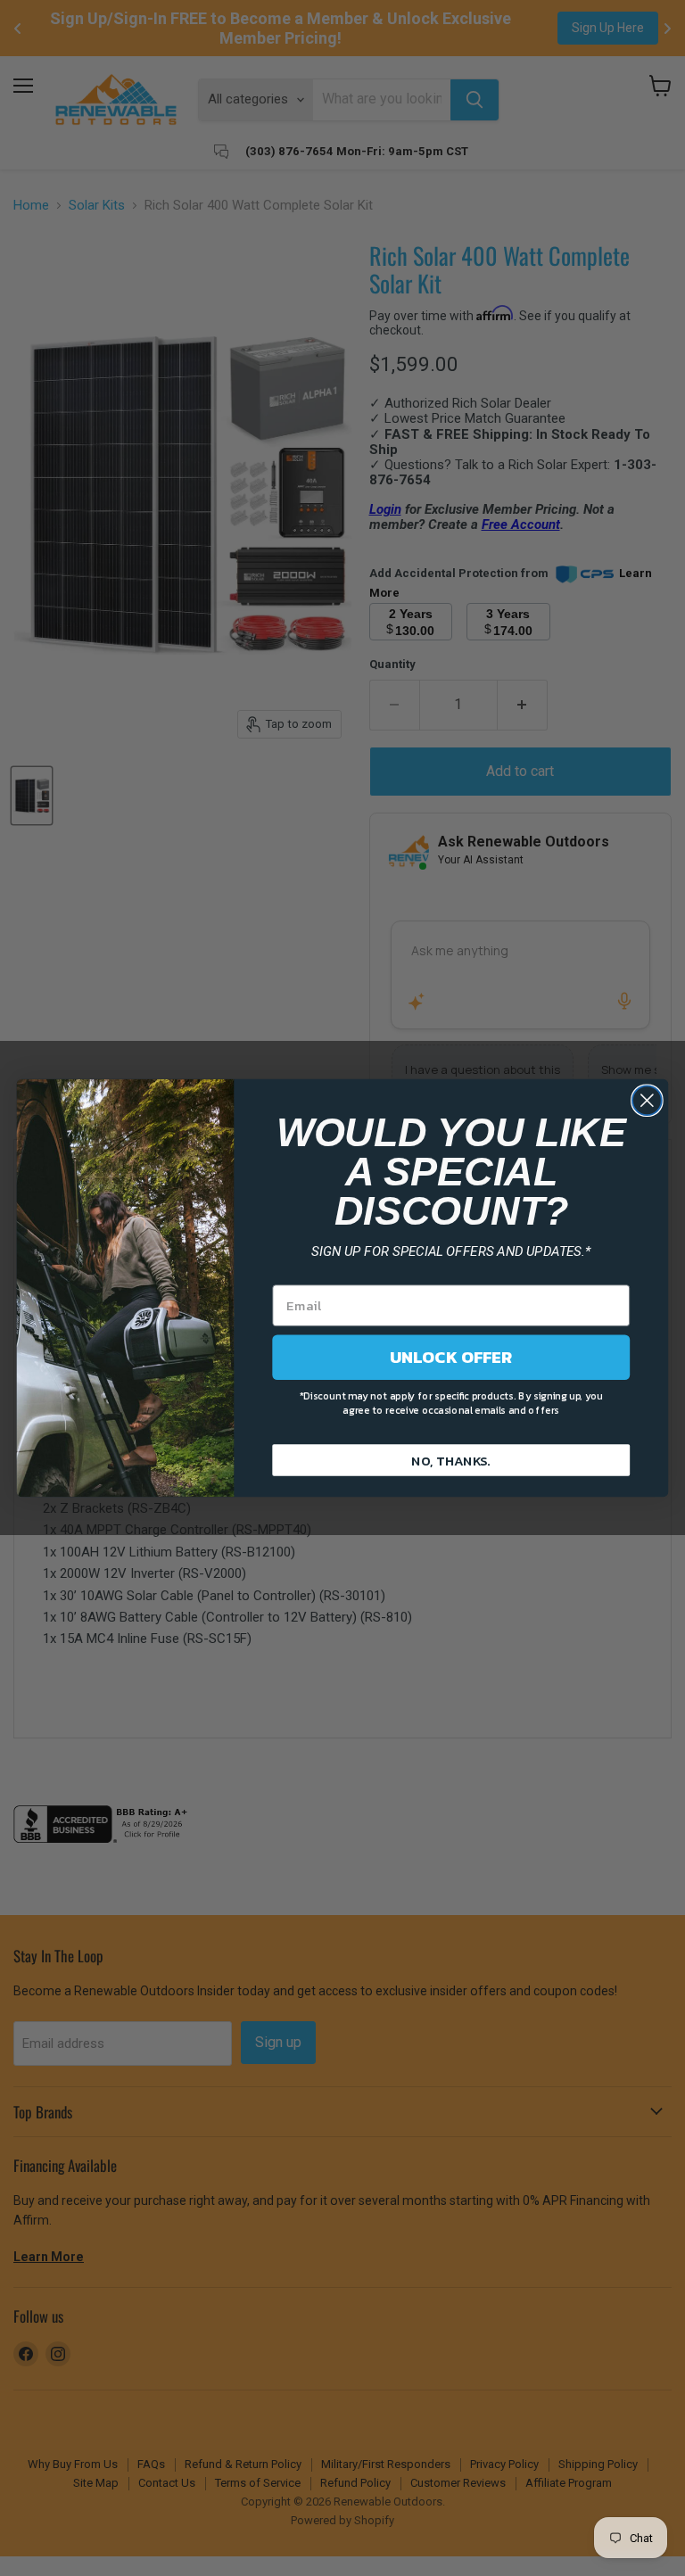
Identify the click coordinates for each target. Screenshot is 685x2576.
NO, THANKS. (451, 1459)
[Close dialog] (647, 1100)
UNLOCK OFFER (451, 1357)
